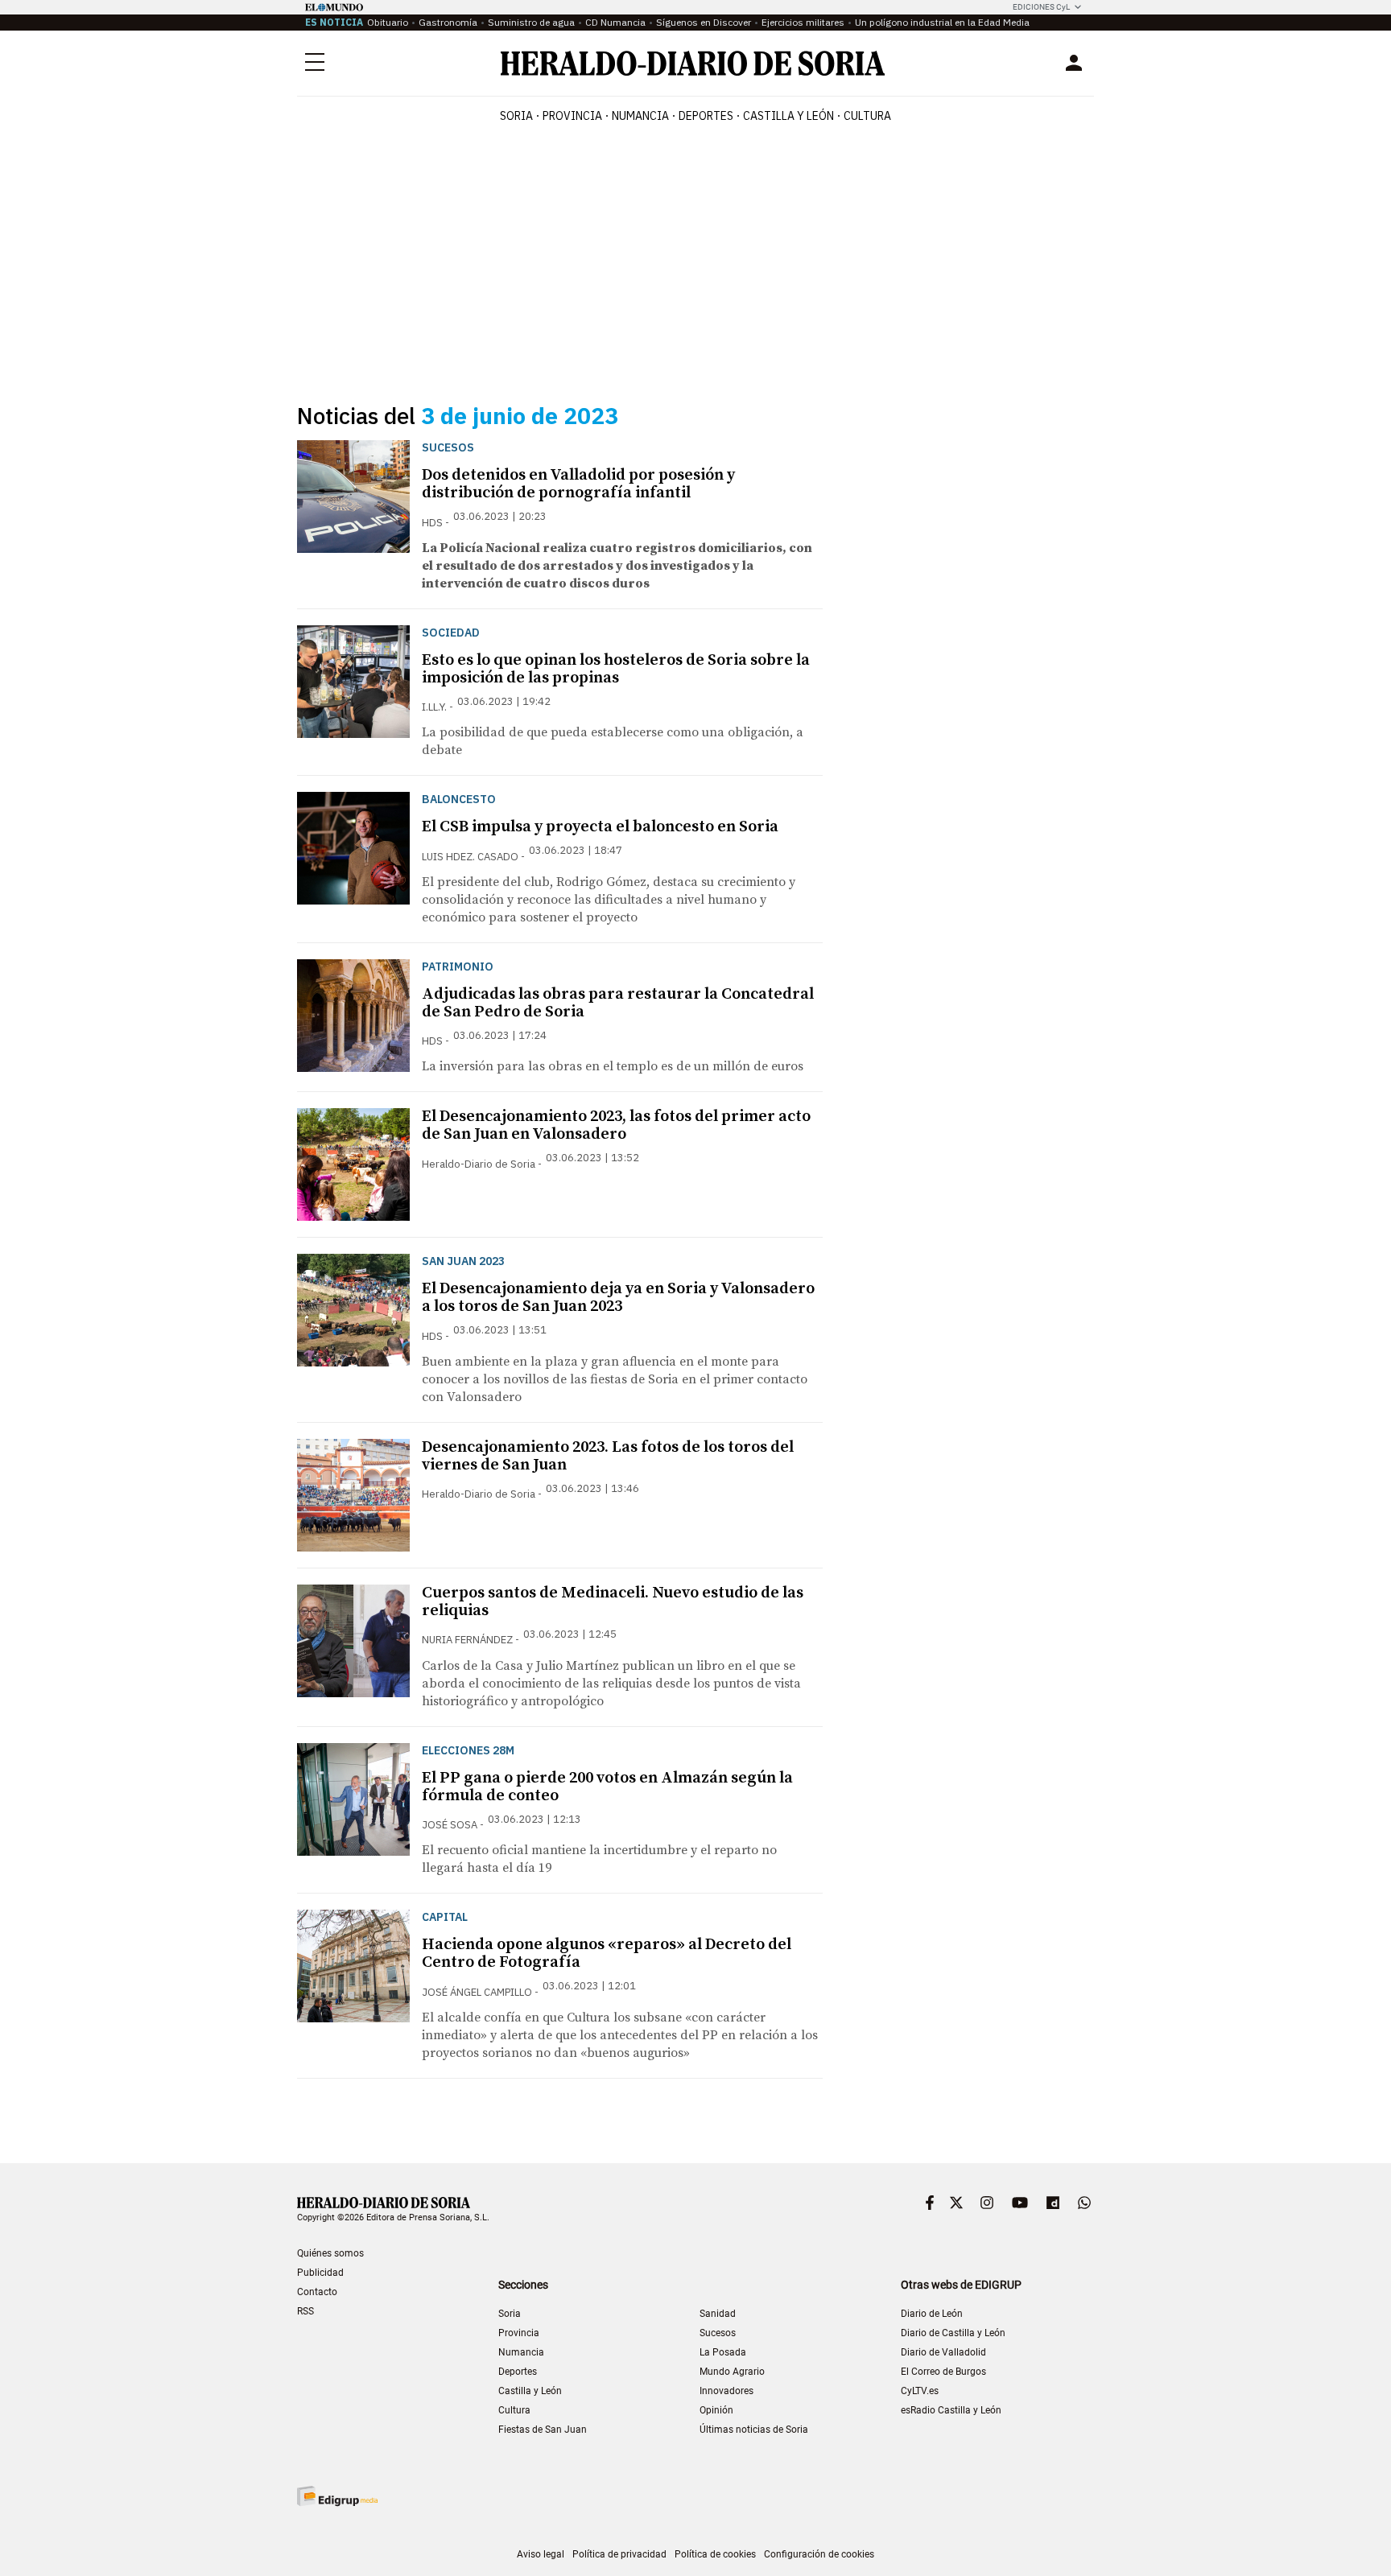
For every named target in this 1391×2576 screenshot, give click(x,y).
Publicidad (320, 2273)
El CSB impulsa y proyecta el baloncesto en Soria (600, 827)
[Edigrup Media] (337, 2496)
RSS (305, 2311)
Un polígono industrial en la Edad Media (942, 22)
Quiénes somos (330, 2253)
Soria (510, 2314)
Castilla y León (530, 2391)
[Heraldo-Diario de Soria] (693, 63)
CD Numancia (615, 22)
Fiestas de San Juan (543, 2430)
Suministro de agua (531, 22)
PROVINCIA (572, 116)
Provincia (519, 2333)
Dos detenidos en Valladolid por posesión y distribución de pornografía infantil (578, 484)
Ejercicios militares (803, 22)
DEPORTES (706, 116)
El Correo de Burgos (943, 2372)
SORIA (516, 116)
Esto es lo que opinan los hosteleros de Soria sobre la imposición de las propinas (616, 669)
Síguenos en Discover (704, 22)
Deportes (518, 2372)
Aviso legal (541, 2554)
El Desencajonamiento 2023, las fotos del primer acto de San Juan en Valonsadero (616, 1125)
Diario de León (932, 2314)
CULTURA (867, 116)
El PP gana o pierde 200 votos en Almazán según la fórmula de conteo (607, 1787)
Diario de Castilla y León (953, 2333)
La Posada (723, 2352)
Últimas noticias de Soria (754, 2430)
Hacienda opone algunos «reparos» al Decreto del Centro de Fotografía (607, 1954)
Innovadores (726, 2391)
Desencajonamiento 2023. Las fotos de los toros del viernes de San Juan (608, 1456)
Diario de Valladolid (943, 2352)
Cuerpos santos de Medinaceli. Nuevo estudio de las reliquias (613, 1602)
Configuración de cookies (819, 2554)
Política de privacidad (619, 2554)
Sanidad (718, 2314)
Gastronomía (448, 22)
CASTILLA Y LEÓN (788, 116)
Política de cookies (715, 2554)
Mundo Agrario (732, 2372)
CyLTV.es (920, 2391)
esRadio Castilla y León (951, 2410)
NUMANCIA (640, 116)
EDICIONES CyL (1041, 7)
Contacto (317, 2292)
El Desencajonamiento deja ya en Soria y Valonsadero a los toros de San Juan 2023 (618, 1298)
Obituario (388, 22)
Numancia (521, 2352)
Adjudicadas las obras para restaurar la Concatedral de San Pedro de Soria (618, 1003)
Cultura (514, 2410)
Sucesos (718, 2333)
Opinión (716, 2410)
